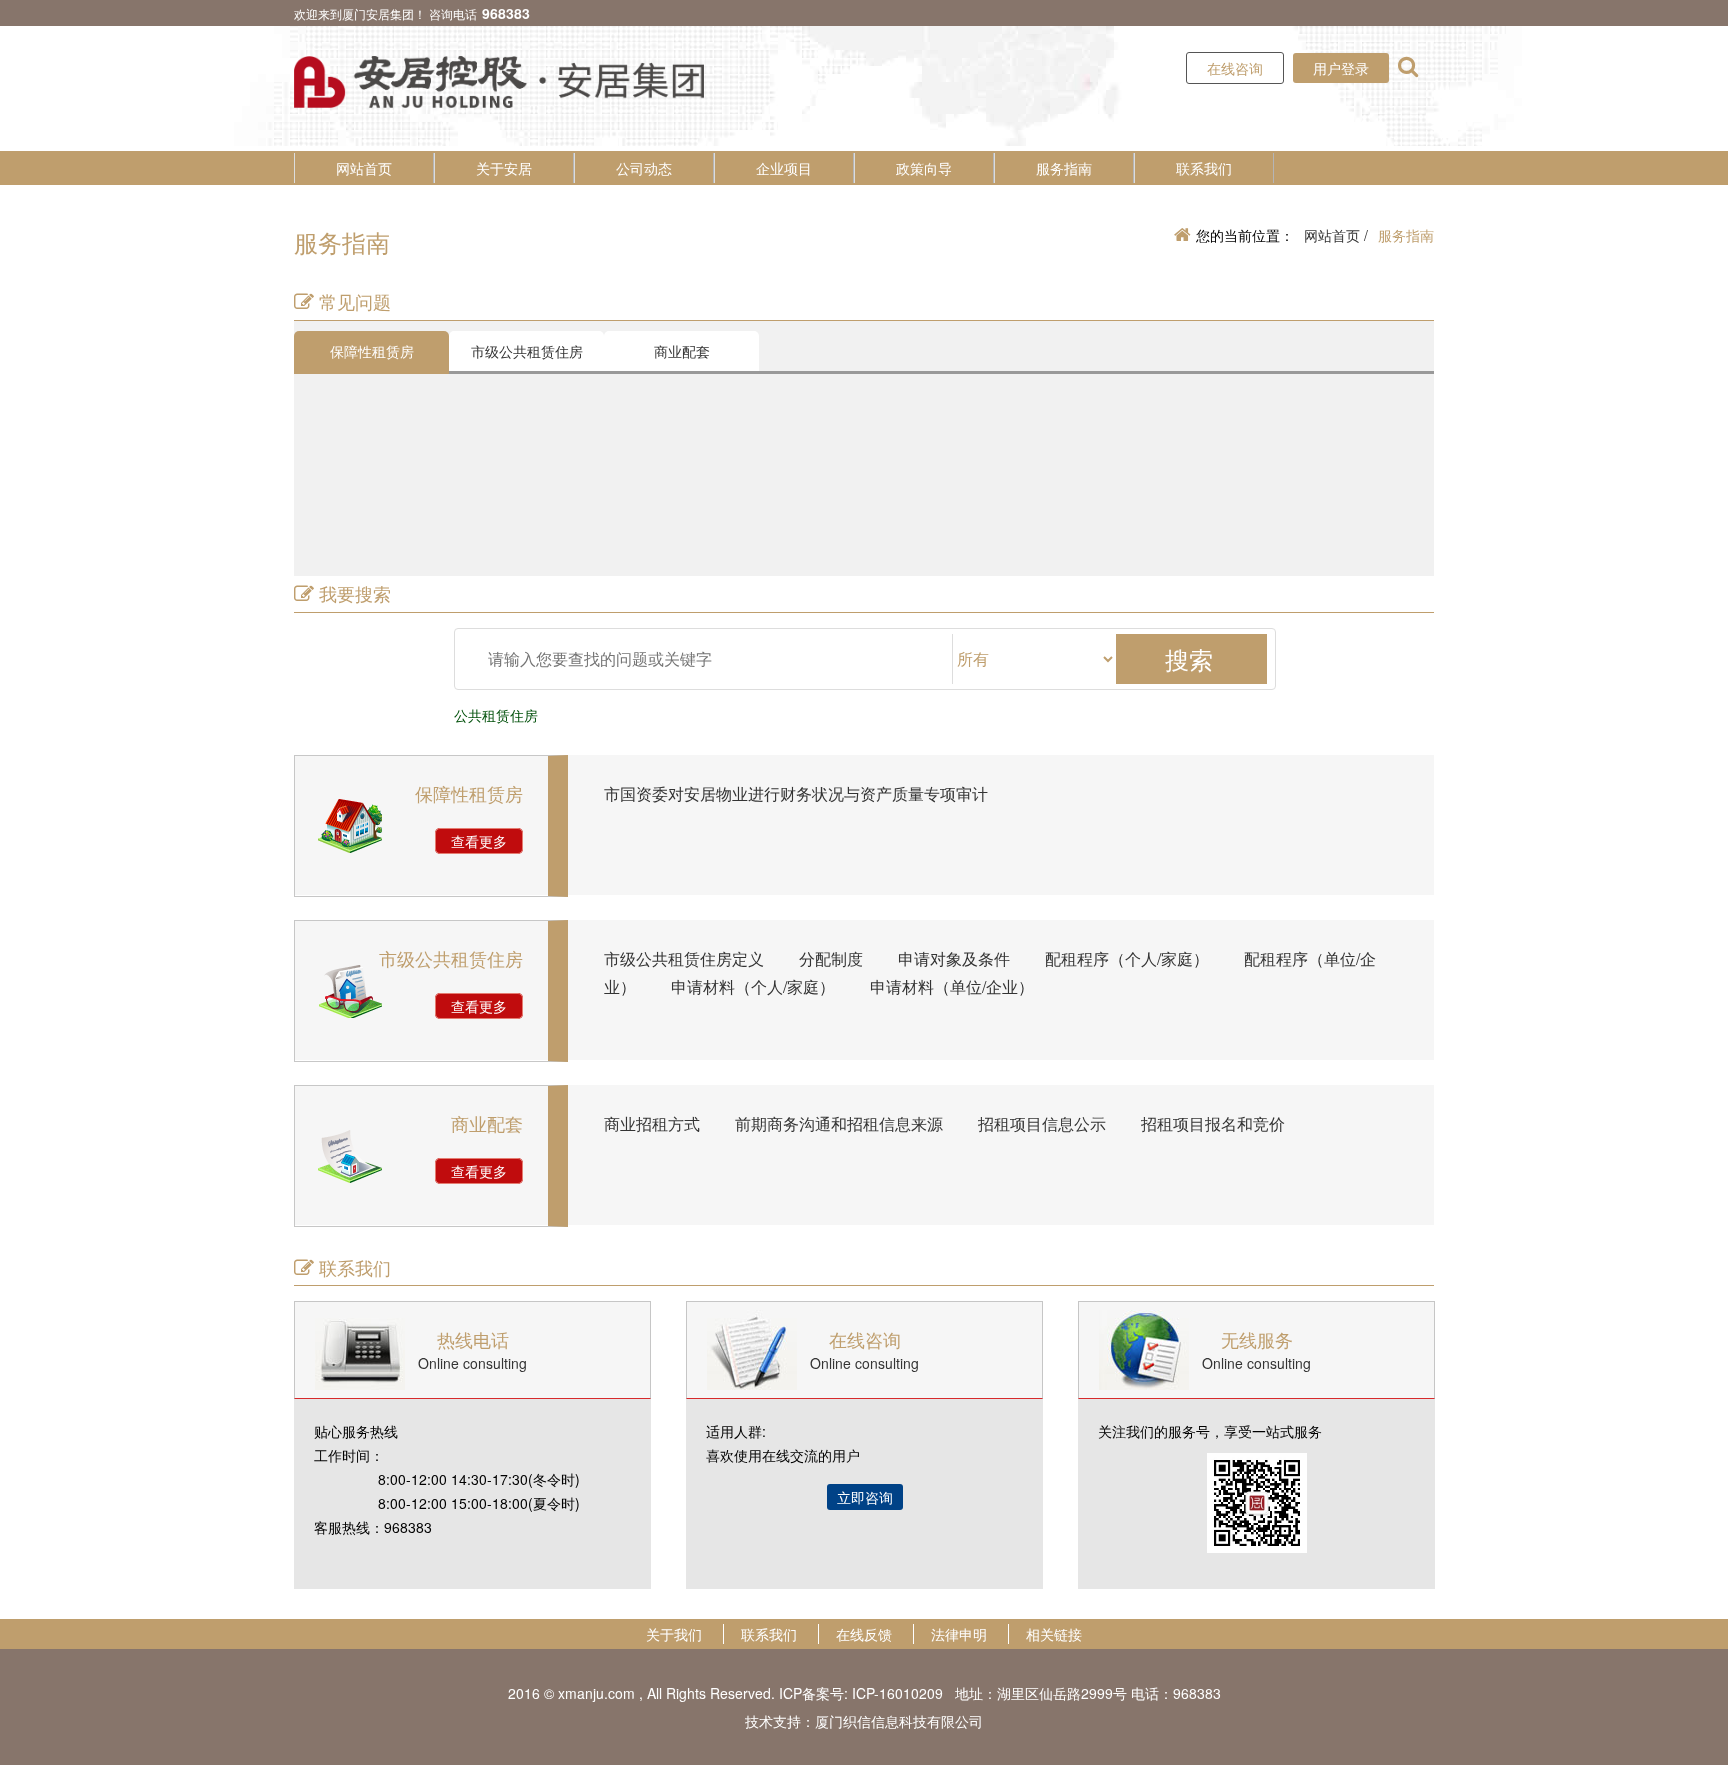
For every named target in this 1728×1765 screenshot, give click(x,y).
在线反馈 (864, 1634)
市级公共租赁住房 (527, 351)
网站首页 (364, 168)
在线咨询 (1235, 68)
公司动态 (644, 168)
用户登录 (1341, 68)
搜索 (1189, 658)
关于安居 (504, 168)
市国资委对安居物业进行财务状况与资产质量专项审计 (796, 793)
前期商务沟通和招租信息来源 (839, 1123)
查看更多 (479, 841)
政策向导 (924, 168)
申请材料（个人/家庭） (753, 986)
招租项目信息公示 (1042, 1123)
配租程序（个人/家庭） (1127, 958)
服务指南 (1064, 168)
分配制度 (831, 958)
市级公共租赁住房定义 (684, 958)
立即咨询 (865, 1497)
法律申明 (959, 1634)
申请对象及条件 (954, 958)
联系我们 (1204, 168)
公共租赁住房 (496, 715)
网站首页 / (1336, 235)
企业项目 (784, 168)
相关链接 (1054, 1634)
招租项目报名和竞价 (1213, 1123)
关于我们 (674, 1634)
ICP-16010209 (897, 1693)
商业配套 (682, 351)
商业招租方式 (652, 1123)
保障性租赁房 (372, 351)
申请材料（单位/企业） (952, 986)
